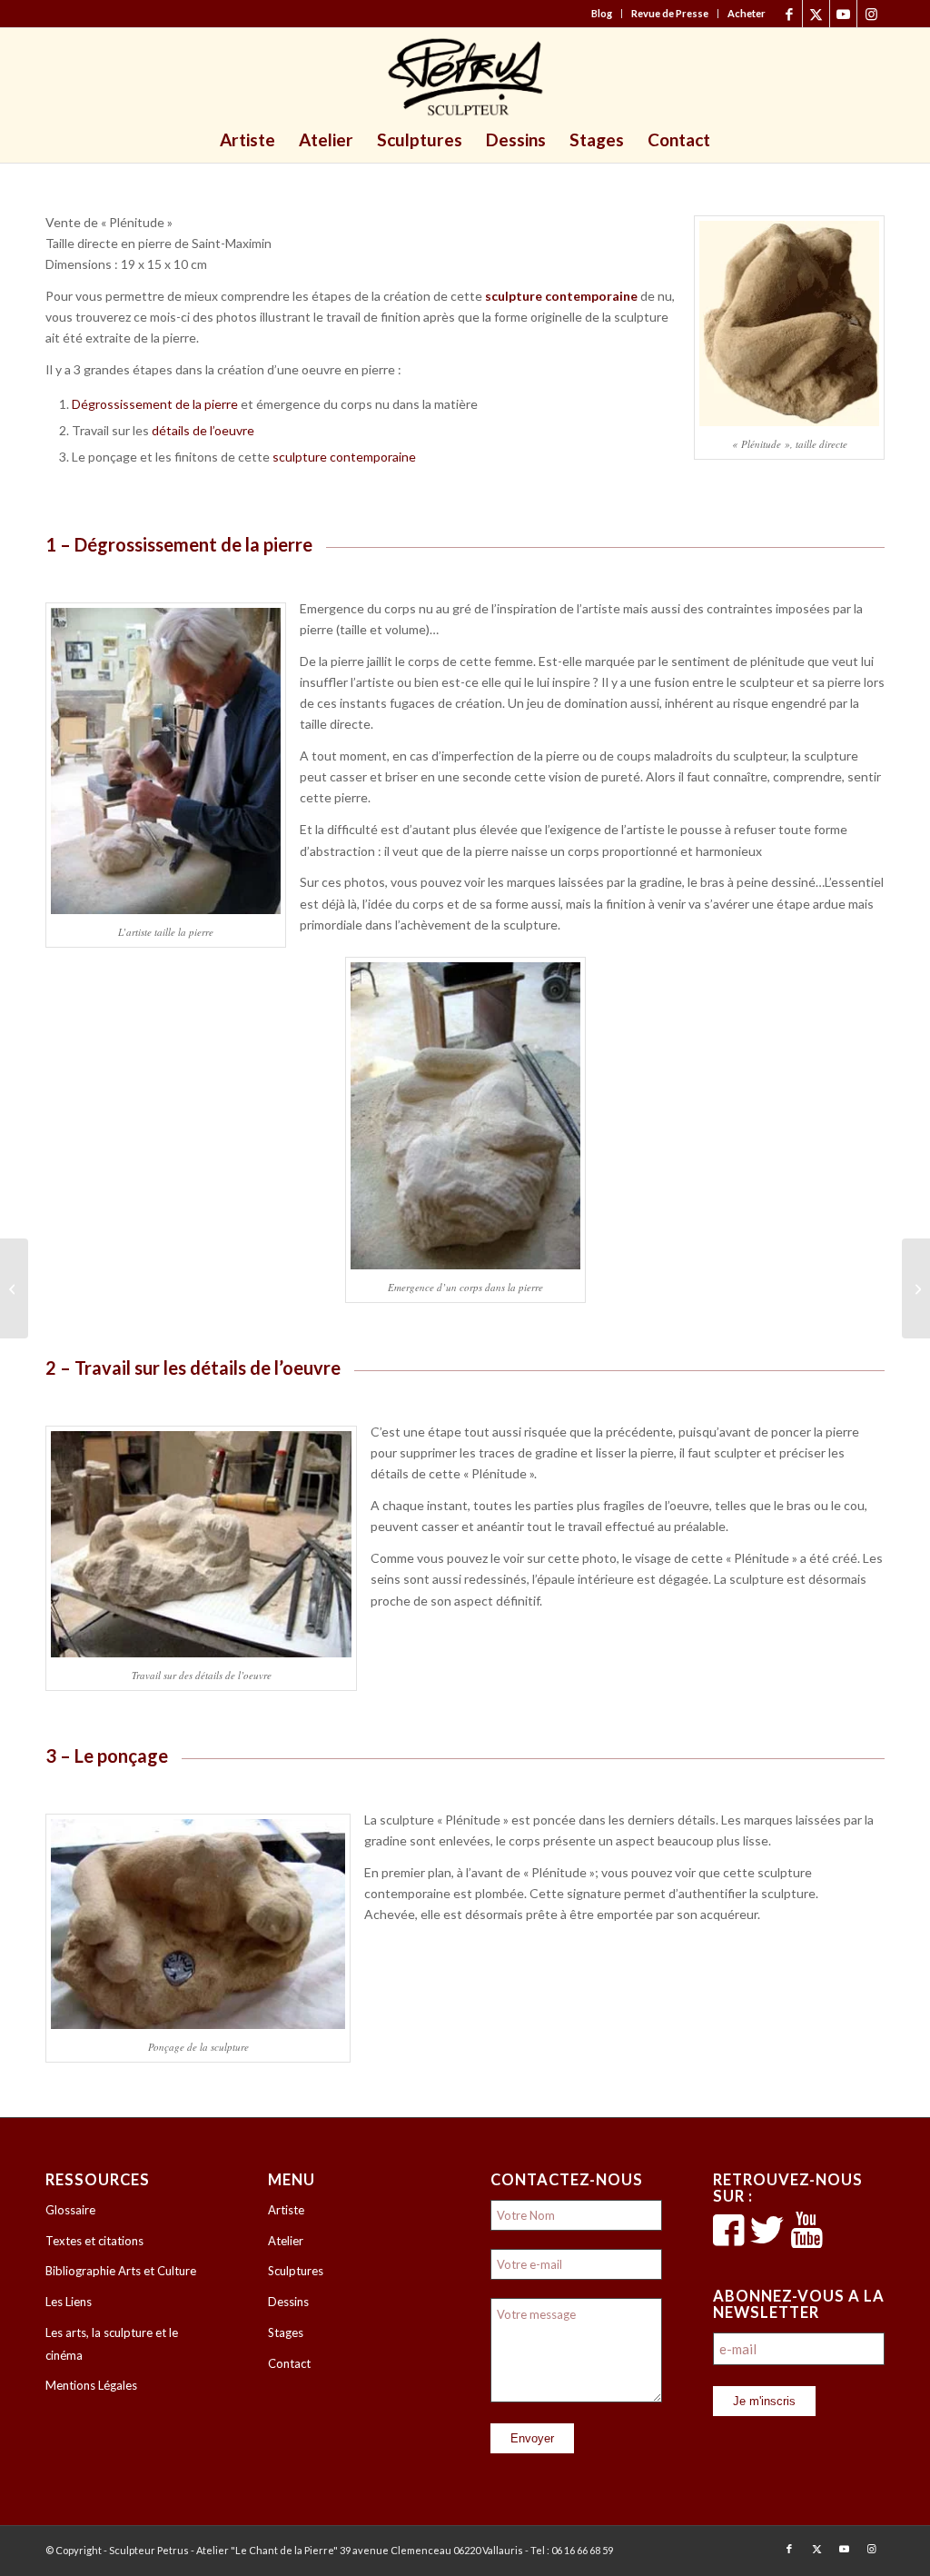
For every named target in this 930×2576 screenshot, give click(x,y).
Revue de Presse (670, 13)
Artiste (286, 2210)
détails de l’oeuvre (203, 430)
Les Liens (69, 2302)
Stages (286, 2332)
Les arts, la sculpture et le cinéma (112, 2344)
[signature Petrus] (465, 77)
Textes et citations (94, 2241)
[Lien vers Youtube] (843, 14)
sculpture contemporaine (344, 457)
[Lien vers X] (816, 14)
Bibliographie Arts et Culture (121, 2271)
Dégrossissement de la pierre (155, 404)
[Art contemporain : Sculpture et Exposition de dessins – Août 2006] (916, 1288)
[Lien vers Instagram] (871, 14)
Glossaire (70, 2210)
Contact (289, 2363)
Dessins (288, 2302)
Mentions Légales (91, 2385)
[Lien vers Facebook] (789, 14)
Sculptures (296, 2271)
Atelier (286, 2241)
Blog (602, 13)
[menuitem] (602, 14)
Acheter (747, 13)
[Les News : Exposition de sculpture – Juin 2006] (14, 1288)
